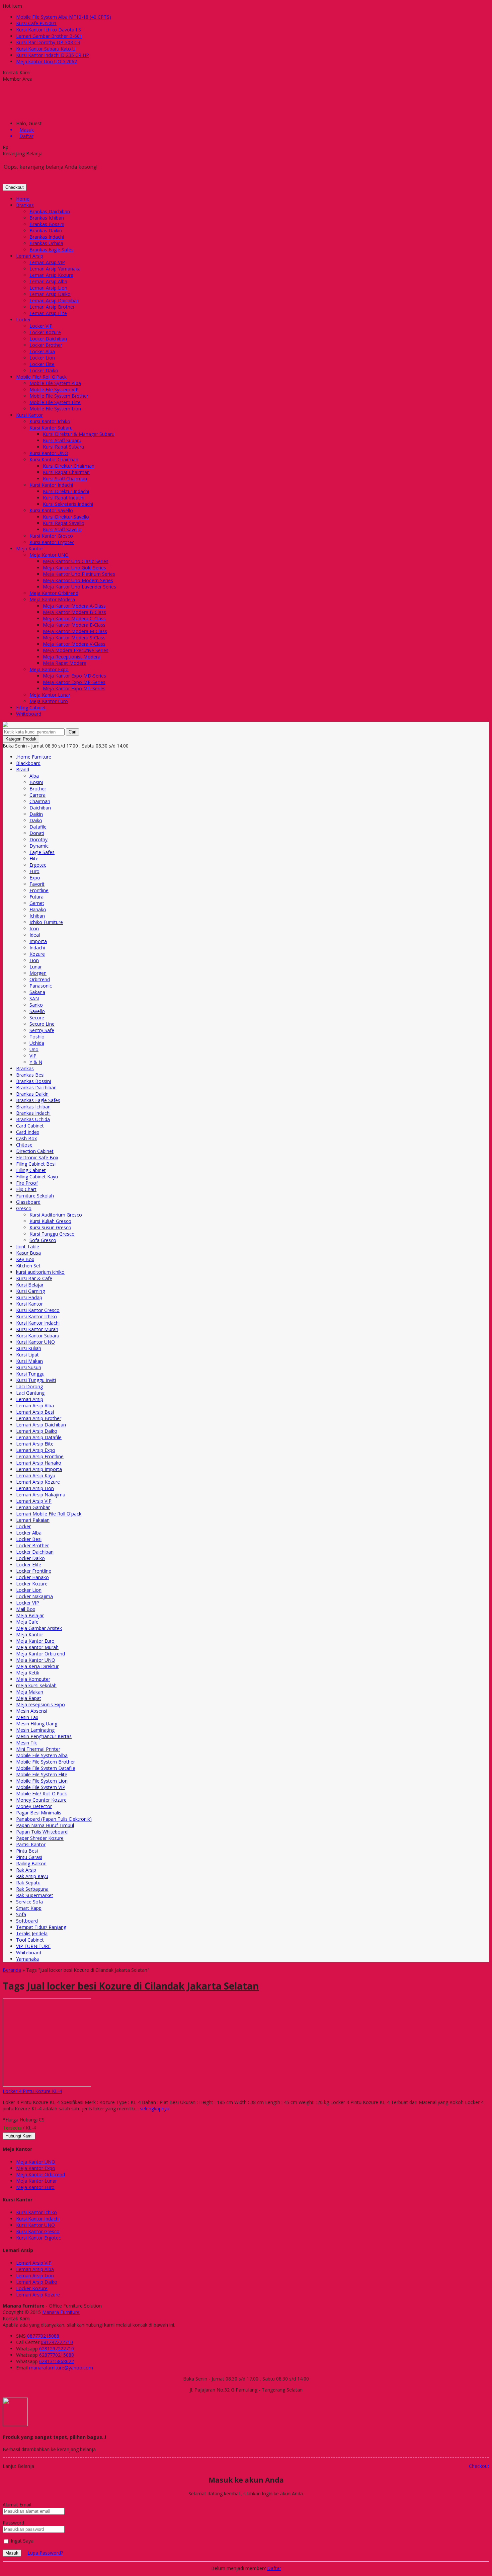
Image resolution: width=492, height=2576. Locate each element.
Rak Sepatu (28, 1883)
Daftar (274, 2568)
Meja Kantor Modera (52, 599)
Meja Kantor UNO (49, 555)
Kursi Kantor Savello (51, 510)
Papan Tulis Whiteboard (42, 1832)
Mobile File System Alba (55, 383)
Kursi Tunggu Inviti (36, 1380)
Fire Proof (27, 1183)
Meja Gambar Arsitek (39, 1628)
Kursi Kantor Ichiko (50, 421)
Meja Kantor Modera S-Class (74, 638)
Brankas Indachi (47, 237)
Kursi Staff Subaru (62, 440)
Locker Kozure (45, 332)
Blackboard (28, 763)
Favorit (37, 884)
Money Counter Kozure (41, 1800)
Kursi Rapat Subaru (63, 447)
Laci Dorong (29, 1386)
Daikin (36, 814)
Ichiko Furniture (46, 922)
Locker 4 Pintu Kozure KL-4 (32, 2091)
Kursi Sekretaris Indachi (68, 504)
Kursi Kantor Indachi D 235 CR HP (53, 55)
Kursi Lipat (27, 1355)
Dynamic (39, 846)
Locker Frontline (34, 1571)
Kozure (37, 954)
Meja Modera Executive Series (76, 650)
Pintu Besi (27, 1851)
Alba (34, 776)
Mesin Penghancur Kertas (44, 1736)
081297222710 (57, 2342)
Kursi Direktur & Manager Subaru (79, 434)
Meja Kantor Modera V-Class (74, 644)
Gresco (24, 1208)
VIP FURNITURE (33, 1946)
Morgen (38, 973)
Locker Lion (42, 358)
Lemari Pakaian (33, 1520)
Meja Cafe (27, 1622)
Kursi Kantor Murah (37, 1329)
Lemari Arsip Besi (35, 1412)
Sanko (36, 1005)
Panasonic (41, 986)
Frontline (39, 890)
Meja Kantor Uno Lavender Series (79, 587)
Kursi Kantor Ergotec (52, 542)
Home (23, 199)
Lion (34, 960)
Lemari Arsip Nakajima (41, 1495)
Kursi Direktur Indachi (66, 491)
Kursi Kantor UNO (49, 453)
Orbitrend (40, 979)
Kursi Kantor (29, 415)
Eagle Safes (42, 852)
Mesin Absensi (32, 1711)
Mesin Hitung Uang (37, 1724)
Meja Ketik (28, 1673)
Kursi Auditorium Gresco (56, 1215)
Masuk (12, 2553)
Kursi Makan (29, 1361)
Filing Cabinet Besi (36, 1164)
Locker (23, 320)
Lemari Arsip (30, 256)
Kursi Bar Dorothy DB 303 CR (48, 42)
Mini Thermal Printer (38, 1749)
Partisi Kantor (31, 1844)
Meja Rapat (29, 1698)
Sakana (37, 992)
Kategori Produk (21, 739)
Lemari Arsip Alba (48, 281)
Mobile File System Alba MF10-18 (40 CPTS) (64, 17)
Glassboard (28, 1202)
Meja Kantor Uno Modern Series (78, 580)
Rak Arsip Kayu (32, 1876)
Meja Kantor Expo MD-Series (74, 676)
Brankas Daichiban (50, 211)
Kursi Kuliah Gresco (50, 1221)
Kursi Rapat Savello (64, 523)
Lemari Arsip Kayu (36, 1475)
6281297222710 (57, 2349)
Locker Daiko (44, 370)
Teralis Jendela (32, 1933)
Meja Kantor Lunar (50, 695)
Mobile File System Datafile (46, 1768)
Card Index (28, 1132)
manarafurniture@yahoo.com (61, 2368)
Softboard (27, 1921)
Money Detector (34, 1806)
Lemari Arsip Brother (52, 307)
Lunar (36, 967)
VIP (33, 1056)
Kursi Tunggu (30, 1374)
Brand (23, 769)
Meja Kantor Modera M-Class (75, 631)
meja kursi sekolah (36, 1685)
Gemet (37, 903)
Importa (38, 941)
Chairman (40, 801)
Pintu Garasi (29, 1857)
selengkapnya (155, 2109)
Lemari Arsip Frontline (40, 1456)
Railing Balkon (31, 1863)
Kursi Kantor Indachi (51, 485)
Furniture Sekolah (35, 1196)
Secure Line (42, 1024)
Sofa (21, 1914)
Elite (34, 858)
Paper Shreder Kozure (40, 1838)
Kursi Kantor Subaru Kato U (46, 49)
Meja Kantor (30, 549)
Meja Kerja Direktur (37, 1666)
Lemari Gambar (33, 1507)
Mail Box (26, 1609)
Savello (37, 1011)
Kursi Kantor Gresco (51, 536)
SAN (34, 998)
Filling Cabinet (31, 708)
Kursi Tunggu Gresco (52, 1234)
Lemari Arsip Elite (48, 313)
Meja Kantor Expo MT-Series (74, 688)
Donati (37, 833)
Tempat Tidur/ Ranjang (41, 1927)
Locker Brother (46, 345)
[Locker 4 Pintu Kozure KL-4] (47, 2085)
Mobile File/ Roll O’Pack (41, 377)
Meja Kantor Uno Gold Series (74, 568)
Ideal (35, 935)
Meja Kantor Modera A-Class (74, 606)
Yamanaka (27, 1959)
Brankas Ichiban (47, 218)
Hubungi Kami (19, 2136)
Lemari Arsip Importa (39, 1469)
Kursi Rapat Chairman (66, 472)
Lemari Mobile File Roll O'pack (49, 1514)
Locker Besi (29, 1539)
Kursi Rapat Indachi (64, 498)
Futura (36, 897)
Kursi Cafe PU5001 (36, 23)
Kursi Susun (29, 1367)
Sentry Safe (42, 1030)
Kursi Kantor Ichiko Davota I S (49, 30)
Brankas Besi (30, 1075)
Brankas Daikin (46, 230)
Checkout (15, 187)
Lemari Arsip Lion (48, 288)
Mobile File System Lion (55, 409)
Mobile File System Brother (59, 396)
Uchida (37, 1043)
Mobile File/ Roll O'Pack (42, 1793)
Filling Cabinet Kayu (37, 1177)
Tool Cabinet (30, 1940)
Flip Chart (26, 1189)
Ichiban (37, 916)
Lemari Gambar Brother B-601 (49, 36)
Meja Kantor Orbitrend (54, 593)
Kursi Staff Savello (62, 529)
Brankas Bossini (47, 224)
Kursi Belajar (30, 1285)
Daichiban (40, 808)
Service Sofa (29, 1902)
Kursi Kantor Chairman (54, 459)
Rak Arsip (26, 1870)
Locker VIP (41, 326)
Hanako (38, 909)
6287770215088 (57, 2355)
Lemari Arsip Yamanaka (55, 269)
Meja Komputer (33, 1679)
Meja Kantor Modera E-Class (74, 625)
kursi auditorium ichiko (40, 1272)
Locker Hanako (32, 1577)
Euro (34, 871)
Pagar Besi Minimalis (39, 1813)
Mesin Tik (26, 1743)
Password (13, 2523)
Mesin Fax (27, 1717)
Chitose (24, 1145)
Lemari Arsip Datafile (39, 1437)
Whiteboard (29, 714)
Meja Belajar (30, 1615)
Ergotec (38, 865)
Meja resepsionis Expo (40, 1704)
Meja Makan (30, 1692)
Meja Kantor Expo (49, 669)
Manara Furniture (61, 2312)
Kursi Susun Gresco (50, 1227)
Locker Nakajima (34, 1596)
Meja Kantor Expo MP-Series (74, 682)
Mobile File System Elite (55, 402)
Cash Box (26, 1138)
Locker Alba (42, 351)
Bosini (36, 782)
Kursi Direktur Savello (66, 517)
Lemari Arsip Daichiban (54, 300)
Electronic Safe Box (37, 1157)
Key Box (25, 1259)
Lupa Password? (45, 2553)
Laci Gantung (30, 1393)
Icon (34, 928)
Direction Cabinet (35, 1151)
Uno (34, 1049)
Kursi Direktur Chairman (69, 466)
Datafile (38, 827)
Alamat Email (17, 2505)
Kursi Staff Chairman (65, 479)
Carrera (37, 795)
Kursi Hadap (29, 1297)
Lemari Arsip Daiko (50, 294)
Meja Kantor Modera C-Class (74, 618)
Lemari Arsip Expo (36, 1450)
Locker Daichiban (48, 339)
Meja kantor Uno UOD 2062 (47, 61)
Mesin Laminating (35, 1730)
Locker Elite (42, 364)
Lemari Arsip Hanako (39, 1463)
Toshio (37, 1037)
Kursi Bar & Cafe (34, 1278)
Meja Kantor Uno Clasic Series (76, 561)
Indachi (37, 948)
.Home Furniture (34, 757)
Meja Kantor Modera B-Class (74, 612)
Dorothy (38, 839)
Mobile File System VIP (54, 389)
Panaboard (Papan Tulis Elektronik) (54, 1819)
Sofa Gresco (43, 1240)
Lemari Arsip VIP (47, 262)
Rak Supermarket (35, 1895)
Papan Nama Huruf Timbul (45, 1825)
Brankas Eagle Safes (52, 250)
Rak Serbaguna (32, 1889)
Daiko (36, 820)
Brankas (25, 205)
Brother (38, 789)
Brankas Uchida (46, 243)
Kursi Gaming (30, 1291)
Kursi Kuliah (29, 1348)
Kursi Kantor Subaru (51, 428)
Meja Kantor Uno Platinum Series (79, 574)
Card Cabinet (30, 1126)
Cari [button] (72, 732)
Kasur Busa (28, 1253)
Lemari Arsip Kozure (51, 275)
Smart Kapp (29, 1908)
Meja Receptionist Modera (72, 657)
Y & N (36, 1062)
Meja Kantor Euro (49, 701)
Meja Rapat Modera (65, 663)
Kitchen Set (28, 1266)
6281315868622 (57, 2361)
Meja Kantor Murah (37, 1647)
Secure (37, 1018)
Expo (35, 878)
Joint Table (28, 1246)
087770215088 (43, 2336)
